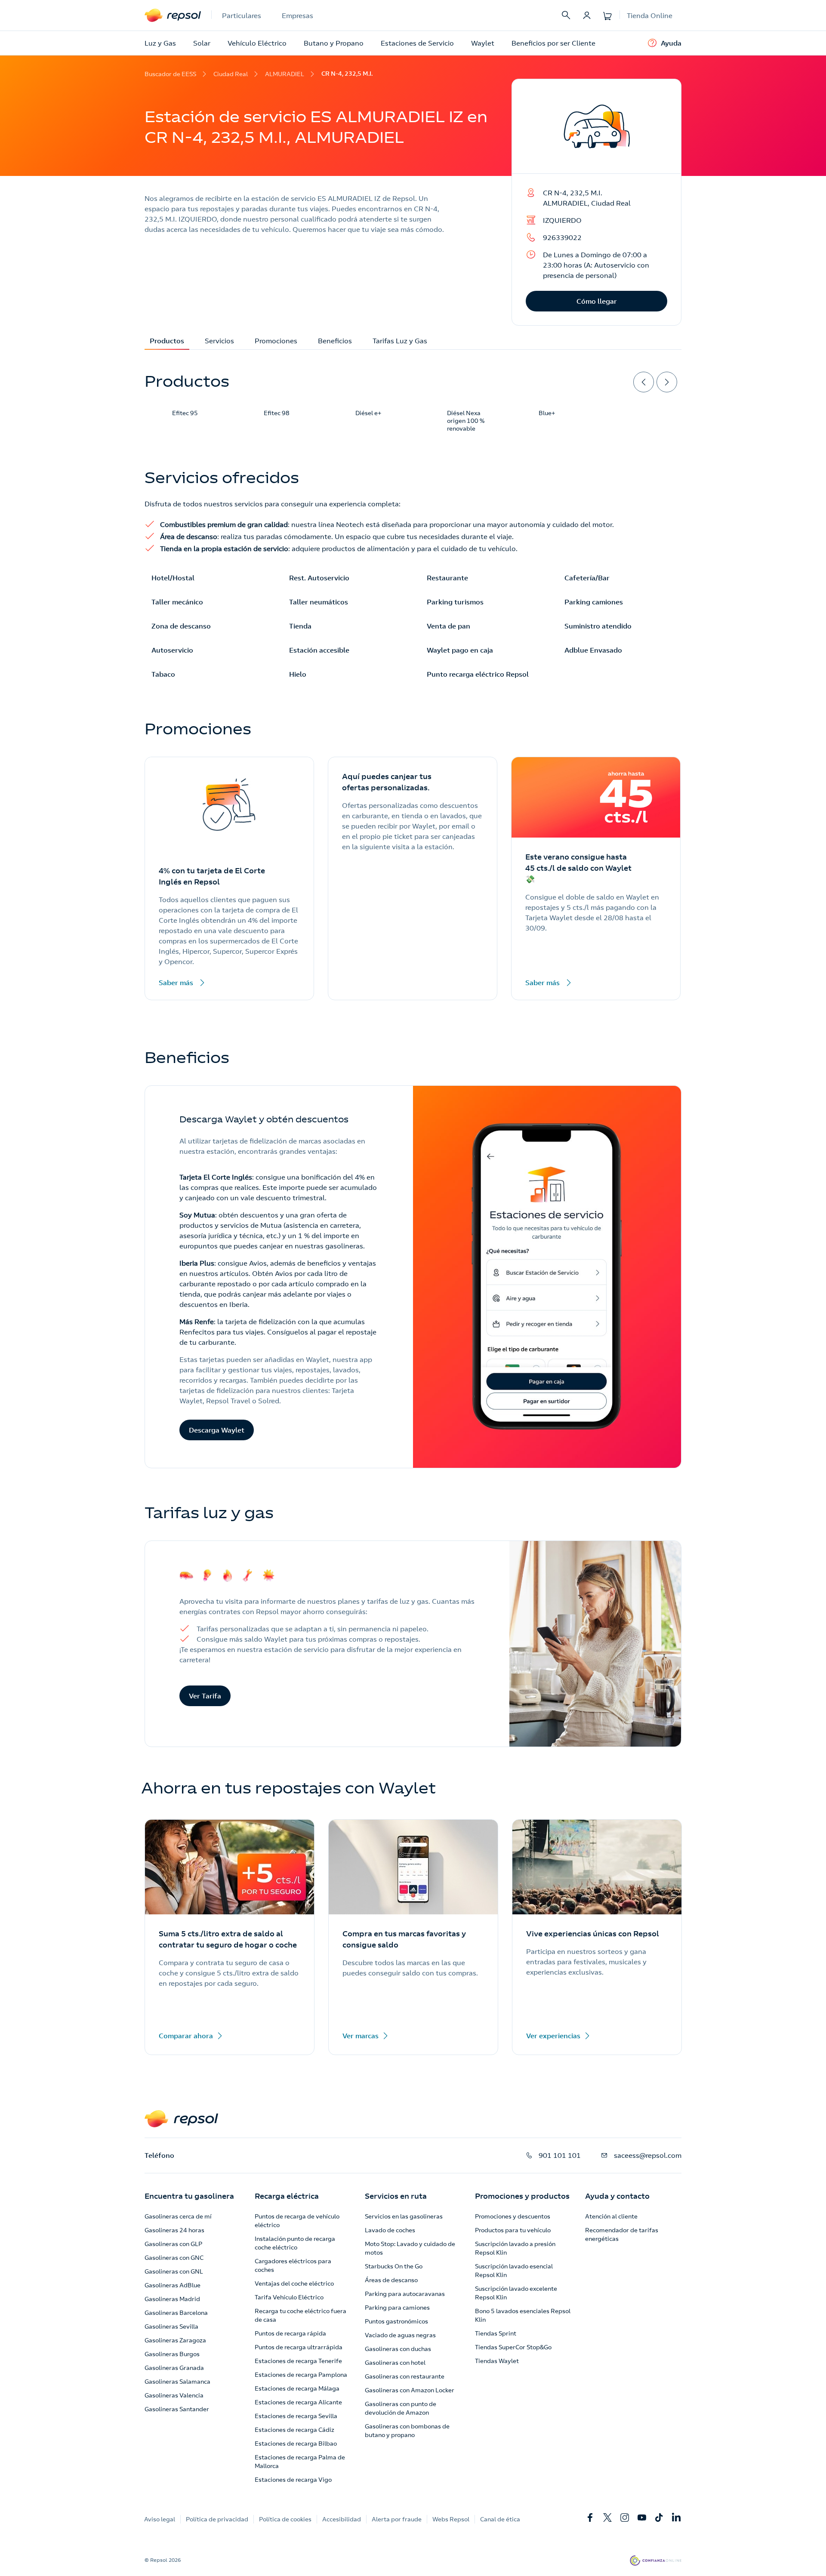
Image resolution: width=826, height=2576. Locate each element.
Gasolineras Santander (177, 2409)
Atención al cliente (611, 2216)
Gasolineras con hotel (395, 2363)
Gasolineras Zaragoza (175, 2340)
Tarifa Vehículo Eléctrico (289, 2297)
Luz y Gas (160, 43)
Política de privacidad (217, 2519)
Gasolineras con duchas (398, 2349)
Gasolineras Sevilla (171, 2326)
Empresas (297, 15)
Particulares (242, 15)
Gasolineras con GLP (173, 2244)
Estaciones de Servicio (417, 43)
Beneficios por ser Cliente (553, 43)
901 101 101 (560, 2155)
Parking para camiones (397, 2308)
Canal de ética (500, 2519)
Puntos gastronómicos (396, 2321)
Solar (202, 43)
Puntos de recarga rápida (290, 2333)
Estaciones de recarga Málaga (297, 2388)
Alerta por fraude (397, 2519)
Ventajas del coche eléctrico (294, 2283)
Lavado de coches (390, 2230)
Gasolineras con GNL (174, 2271)
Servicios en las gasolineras (404, 2216)
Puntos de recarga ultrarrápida (299, 2347)
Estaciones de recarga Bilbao (296, 2444)
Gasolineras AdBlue (173, 2285)
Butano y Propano (334, 43)
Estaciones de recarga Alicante (298, 2402)
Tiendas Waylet (497, 2361)
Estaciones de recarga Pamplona (301, 2375)
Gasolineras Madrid (172, 2299)
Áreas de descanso (391, 2280)
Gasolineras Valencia (174, 2395)
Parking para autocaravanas (405, 2294)
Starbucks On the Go (394, 2266)
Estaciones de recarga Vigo (293, 2480)
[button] (189, 2196)
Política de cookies (285, 2519)
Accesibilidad (342, 2519)
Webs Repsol (451, 2519)
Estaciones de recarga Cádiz (294, 2430)
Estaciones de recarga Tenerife (298, 2361)
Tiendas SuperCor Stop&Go (513, 2347)
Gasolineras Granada (174, 2368)
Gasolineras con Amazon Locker (410, 2390)
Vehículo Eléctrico (257, 43)
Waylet (483, 43)
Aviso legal (160, 2519)
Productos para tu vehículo (513, 2230)
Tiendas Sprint (496, 2333)
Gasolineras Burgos (172, 2354)
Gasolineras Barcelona (176, 2313)
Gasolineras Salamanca (177, 2382)
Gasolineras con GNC (174, 2258)
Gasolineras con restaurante (405, 2376)
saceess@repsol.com (648, 2155)
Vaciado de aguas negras (400, 2335)
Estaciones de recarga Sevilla (296, 2416)
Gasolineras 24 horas (174, 2230)
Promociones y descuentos (513, 2216)
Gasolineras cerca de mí (178, 2216)
